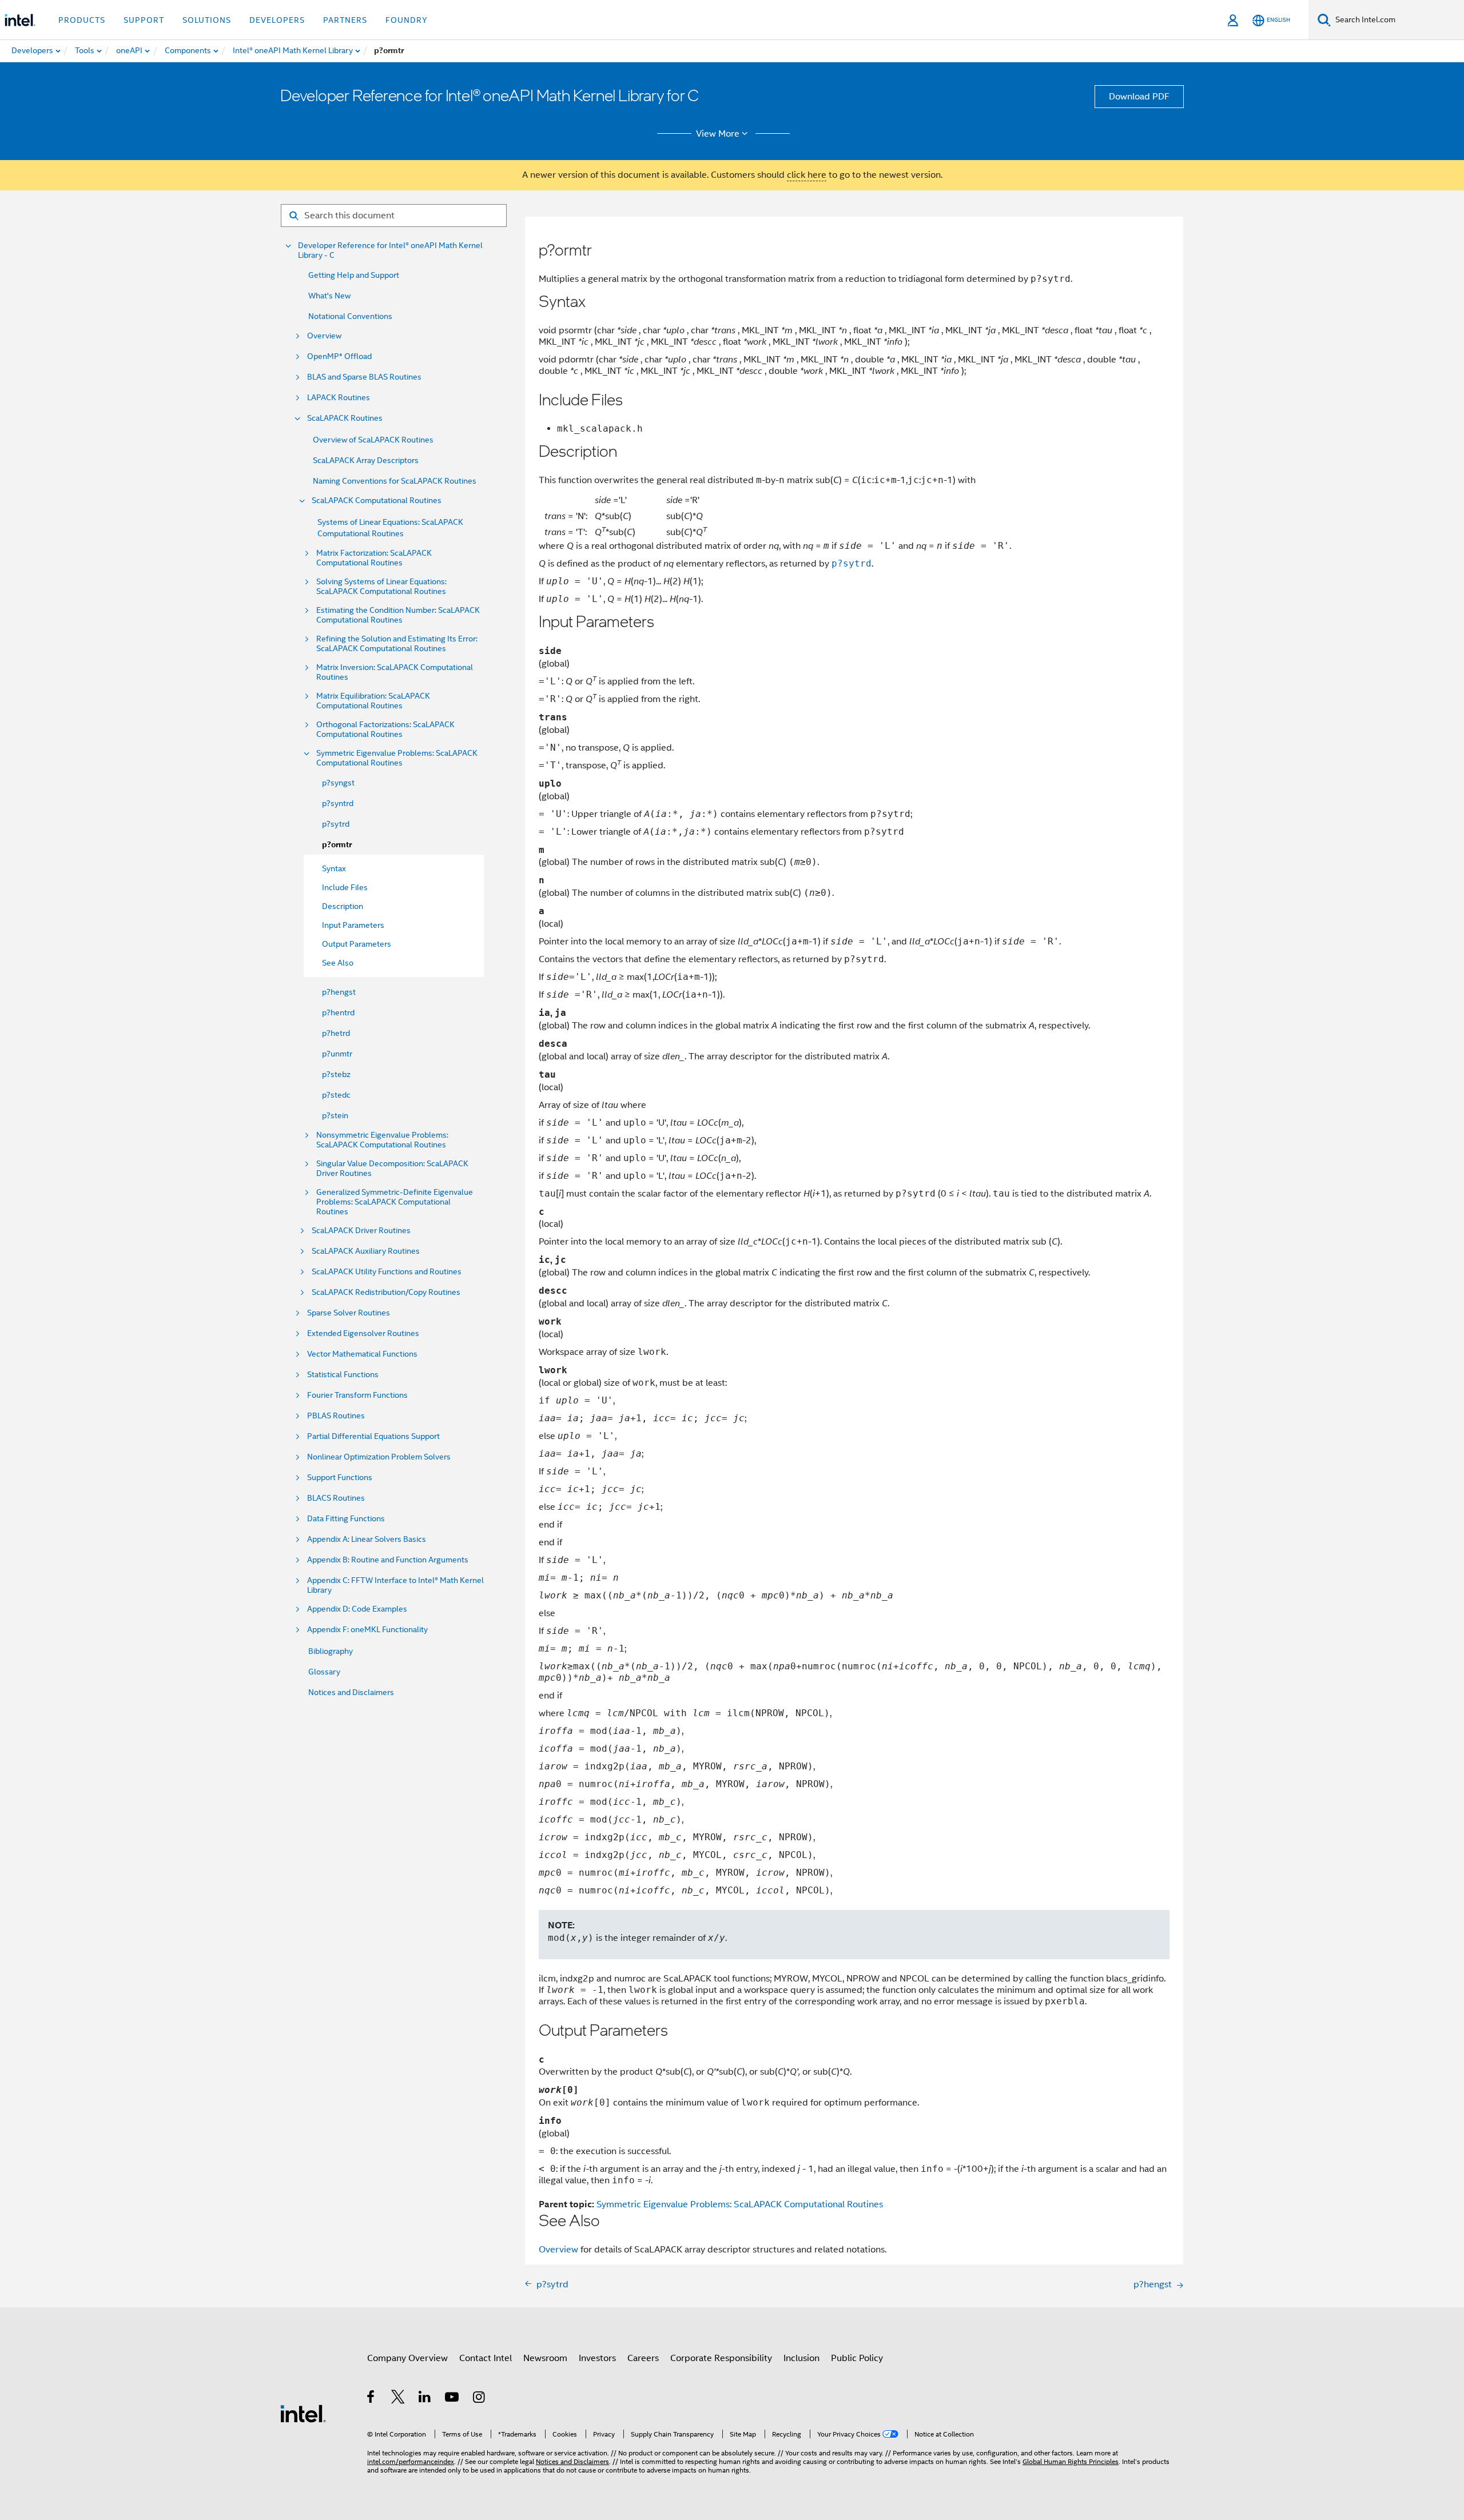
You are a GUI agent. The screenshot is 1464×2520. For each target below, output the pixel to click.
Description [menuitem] (343, 906)
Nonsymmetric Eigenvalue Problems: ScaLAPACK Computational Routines (382, 1140)
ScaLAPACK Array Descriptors (366, 460)
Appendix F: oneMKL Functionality (367, 1630)
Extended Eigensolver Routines (363, 1333)
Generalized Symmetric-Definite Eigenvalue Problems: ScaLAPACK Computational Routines (395, 1202)
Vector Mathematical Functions (362, 1354)
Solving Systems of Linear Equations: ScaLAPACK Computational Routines (381, 587)
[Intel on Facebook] (371, 2399)
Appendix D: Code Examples (357, 1609)
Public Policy (857, 2358)
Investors (597, 2358)
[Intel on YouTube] (453, 2399)
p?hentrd (338, 1012)
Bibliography (331, 1651)
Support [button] (144, 20)
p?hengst (339, 992)
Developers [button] (277, 20)
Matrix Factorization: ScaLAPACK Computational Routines (374, 558)
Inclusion (801, 2358)
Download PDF (1139, 97)
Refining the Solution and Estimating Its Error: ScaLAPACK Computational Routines (397, 644)
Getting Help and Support (354, 275)
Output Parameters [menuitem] (357, 944)
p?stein (335, 1115)
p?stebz (336, 1074)
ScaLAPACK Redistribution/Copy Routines (386, 1292)
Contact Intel (486, 2358)
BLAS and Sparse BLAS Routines (364, 377)
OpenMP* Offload (339, 356)
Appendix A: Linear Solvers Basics (367, 1539)
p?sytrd (336, 824)
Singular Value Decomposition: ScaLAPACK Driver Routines (392, 1169)
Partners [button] (345, 20)
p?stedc (336, 1095)
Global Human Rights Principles (1071, 2461)
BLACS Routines (336, 1498)
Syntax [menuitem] (334, 868)
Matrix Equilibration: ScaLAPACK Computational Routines (373, 701)
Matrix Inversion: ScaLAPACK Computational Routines (395, 672)
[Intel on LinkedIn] (425, 2399)
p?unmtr (337, 1054)
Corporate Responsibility (721, 2358)
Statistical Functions (343, 1375)
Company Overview (407, 2358)
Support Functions (340, 1478)
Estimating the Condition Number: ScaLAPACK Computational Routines (398, 615)
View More (718, 134)
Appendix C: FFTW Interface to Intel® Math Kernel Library (395, 1585)
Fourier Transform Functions (357, 1395)
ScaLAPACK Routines (345, 418)
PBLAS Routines (336, 1416)
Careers (643, 2358)
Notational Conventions (350, 316)
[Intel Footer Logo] (303, 2413)
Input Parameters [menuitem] (353, 925)
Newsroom (545, 2358)
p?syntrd (338, 803)
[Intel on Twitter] (398, 2399)
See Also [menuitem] (338, 963)
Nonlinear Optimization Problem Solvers (379, 1457)
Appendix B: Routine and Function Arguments (388, 1560)
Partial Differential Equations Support (373, 1436)
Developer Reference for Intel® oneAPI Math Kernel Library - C (390, 250)
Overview (324, 336)
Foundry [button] (407, 20)
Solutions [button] (207, 20)
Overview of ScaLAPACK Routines (373, 440)
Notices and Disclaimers (351, 1692)
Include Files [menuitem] (345, 887)
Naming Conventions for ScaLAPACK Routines (395, 481)
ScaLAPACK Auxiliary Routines (366, 1251)
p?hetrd (336, 1033)
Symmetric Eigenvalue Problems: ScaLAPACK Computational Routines (397, 758)
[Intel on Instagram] (480, 2399)
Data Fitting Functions (346, 1519)
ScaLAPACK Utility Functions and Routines (387, 1272)
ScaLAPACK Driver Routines (361, 1231)
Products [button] (82, 20)
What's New (329, 296)
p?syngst (338, 783)
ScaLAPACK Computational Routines (377, 501)
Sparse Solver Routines (349, 1313)
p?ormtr (337, 845)
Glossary (324, 1672)
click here (807, 175)
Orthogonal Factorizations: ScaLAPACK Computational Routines (385, 729)
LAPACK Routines (339, 398)
